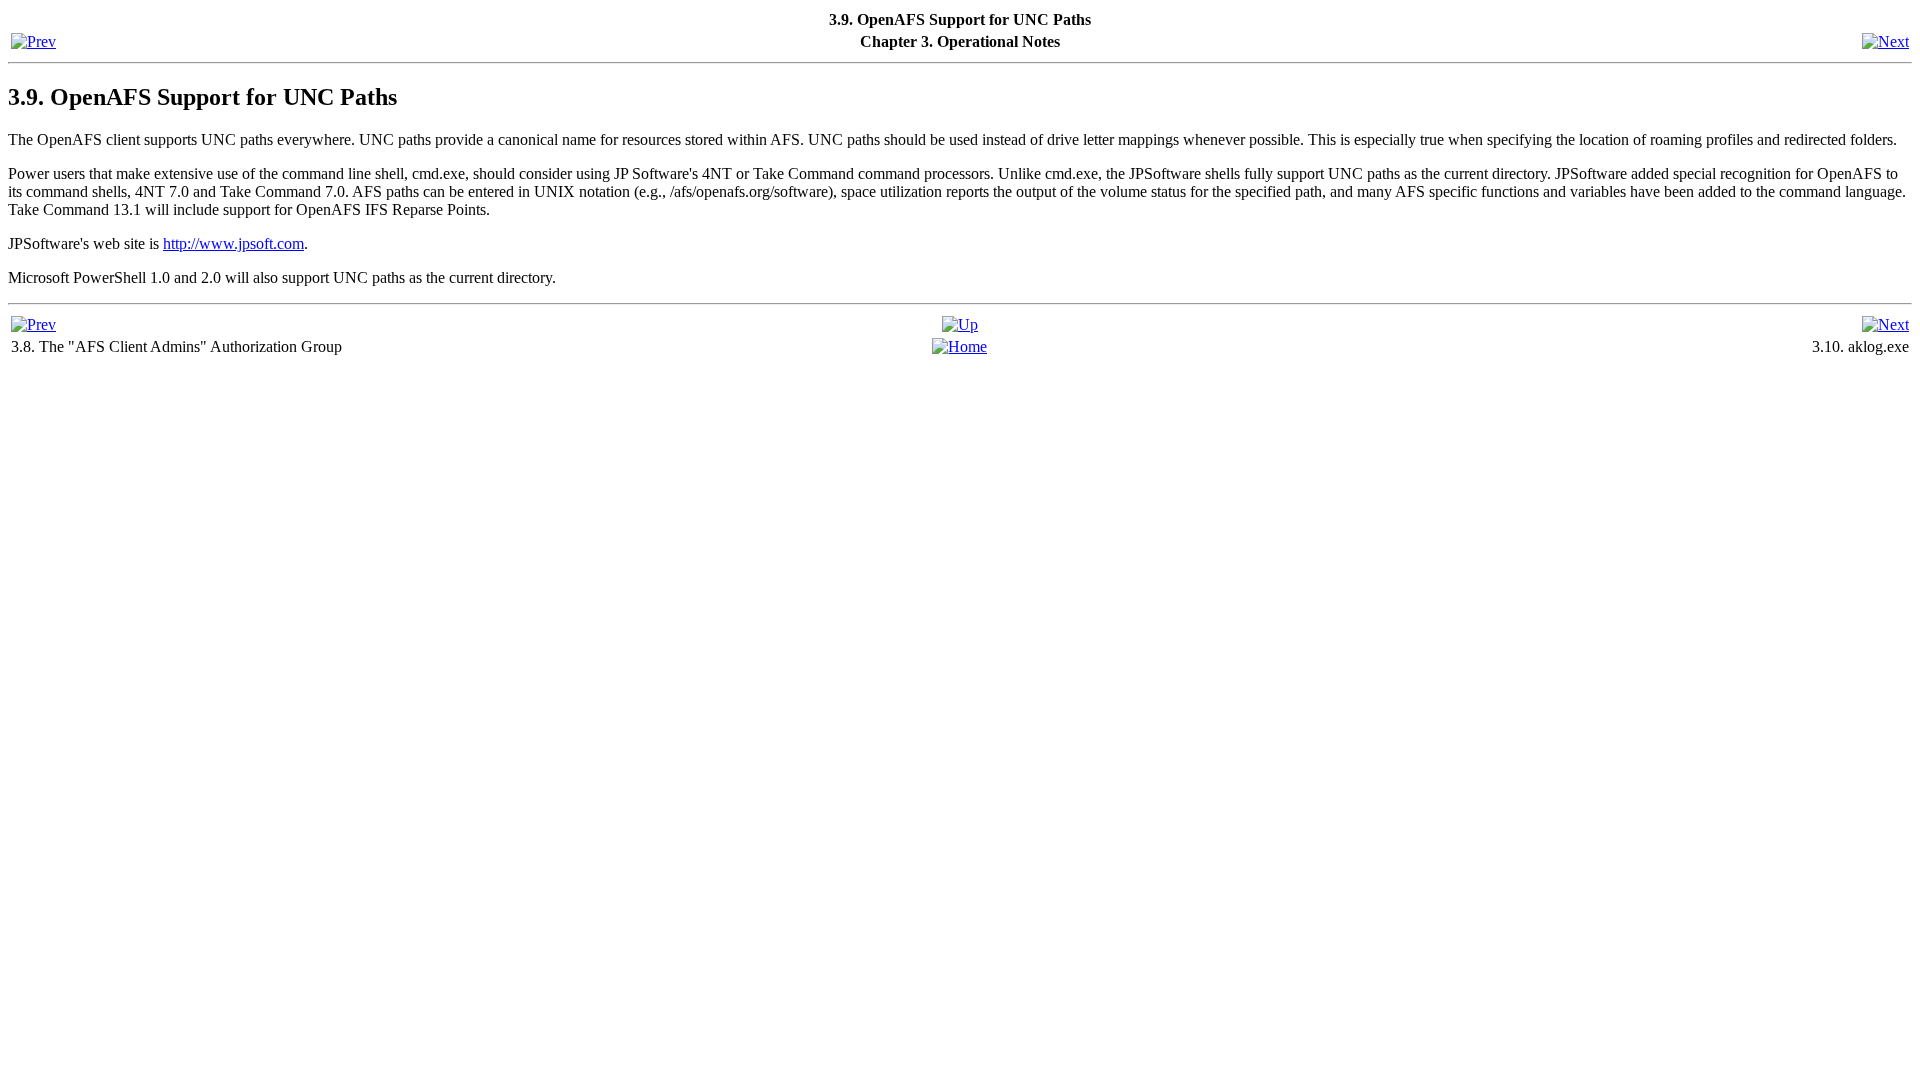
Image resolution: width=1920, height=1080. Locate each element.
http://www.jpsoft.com (233, 243)
